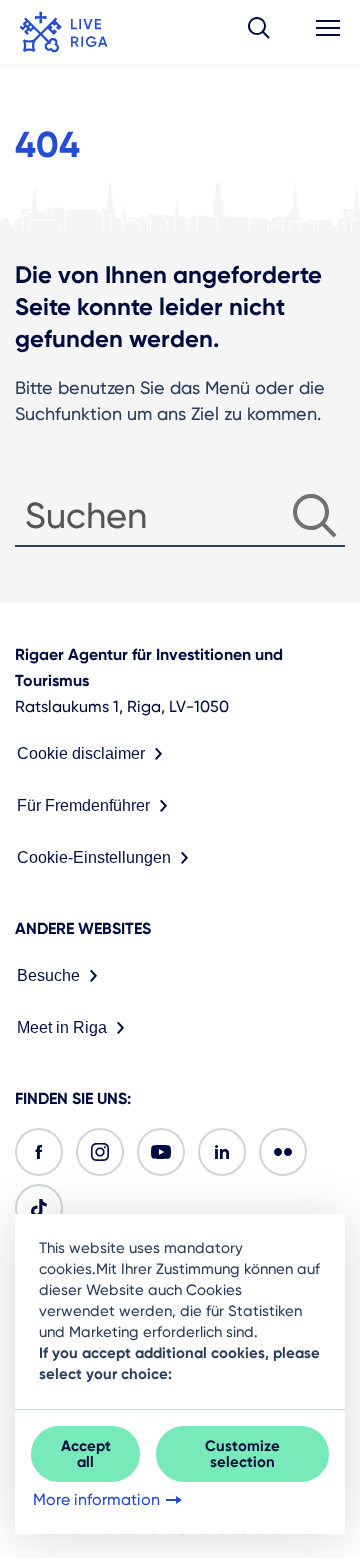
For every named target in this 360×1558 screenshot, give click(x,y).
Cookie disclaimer (81, 753)
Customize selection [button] (242, 1454)
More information (96, 1499)
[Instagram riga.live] (100, 1152)
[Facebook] (39, 1152)
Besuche (48, 975)
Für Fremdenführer (83, 805)
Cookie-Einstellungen (94, 857)
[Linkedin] (222, 1152)
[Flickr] (283, 1152)
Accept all (86, 1454)
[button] (259, 32)
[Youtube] (161, 1152)
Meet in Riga (62, 1027)
